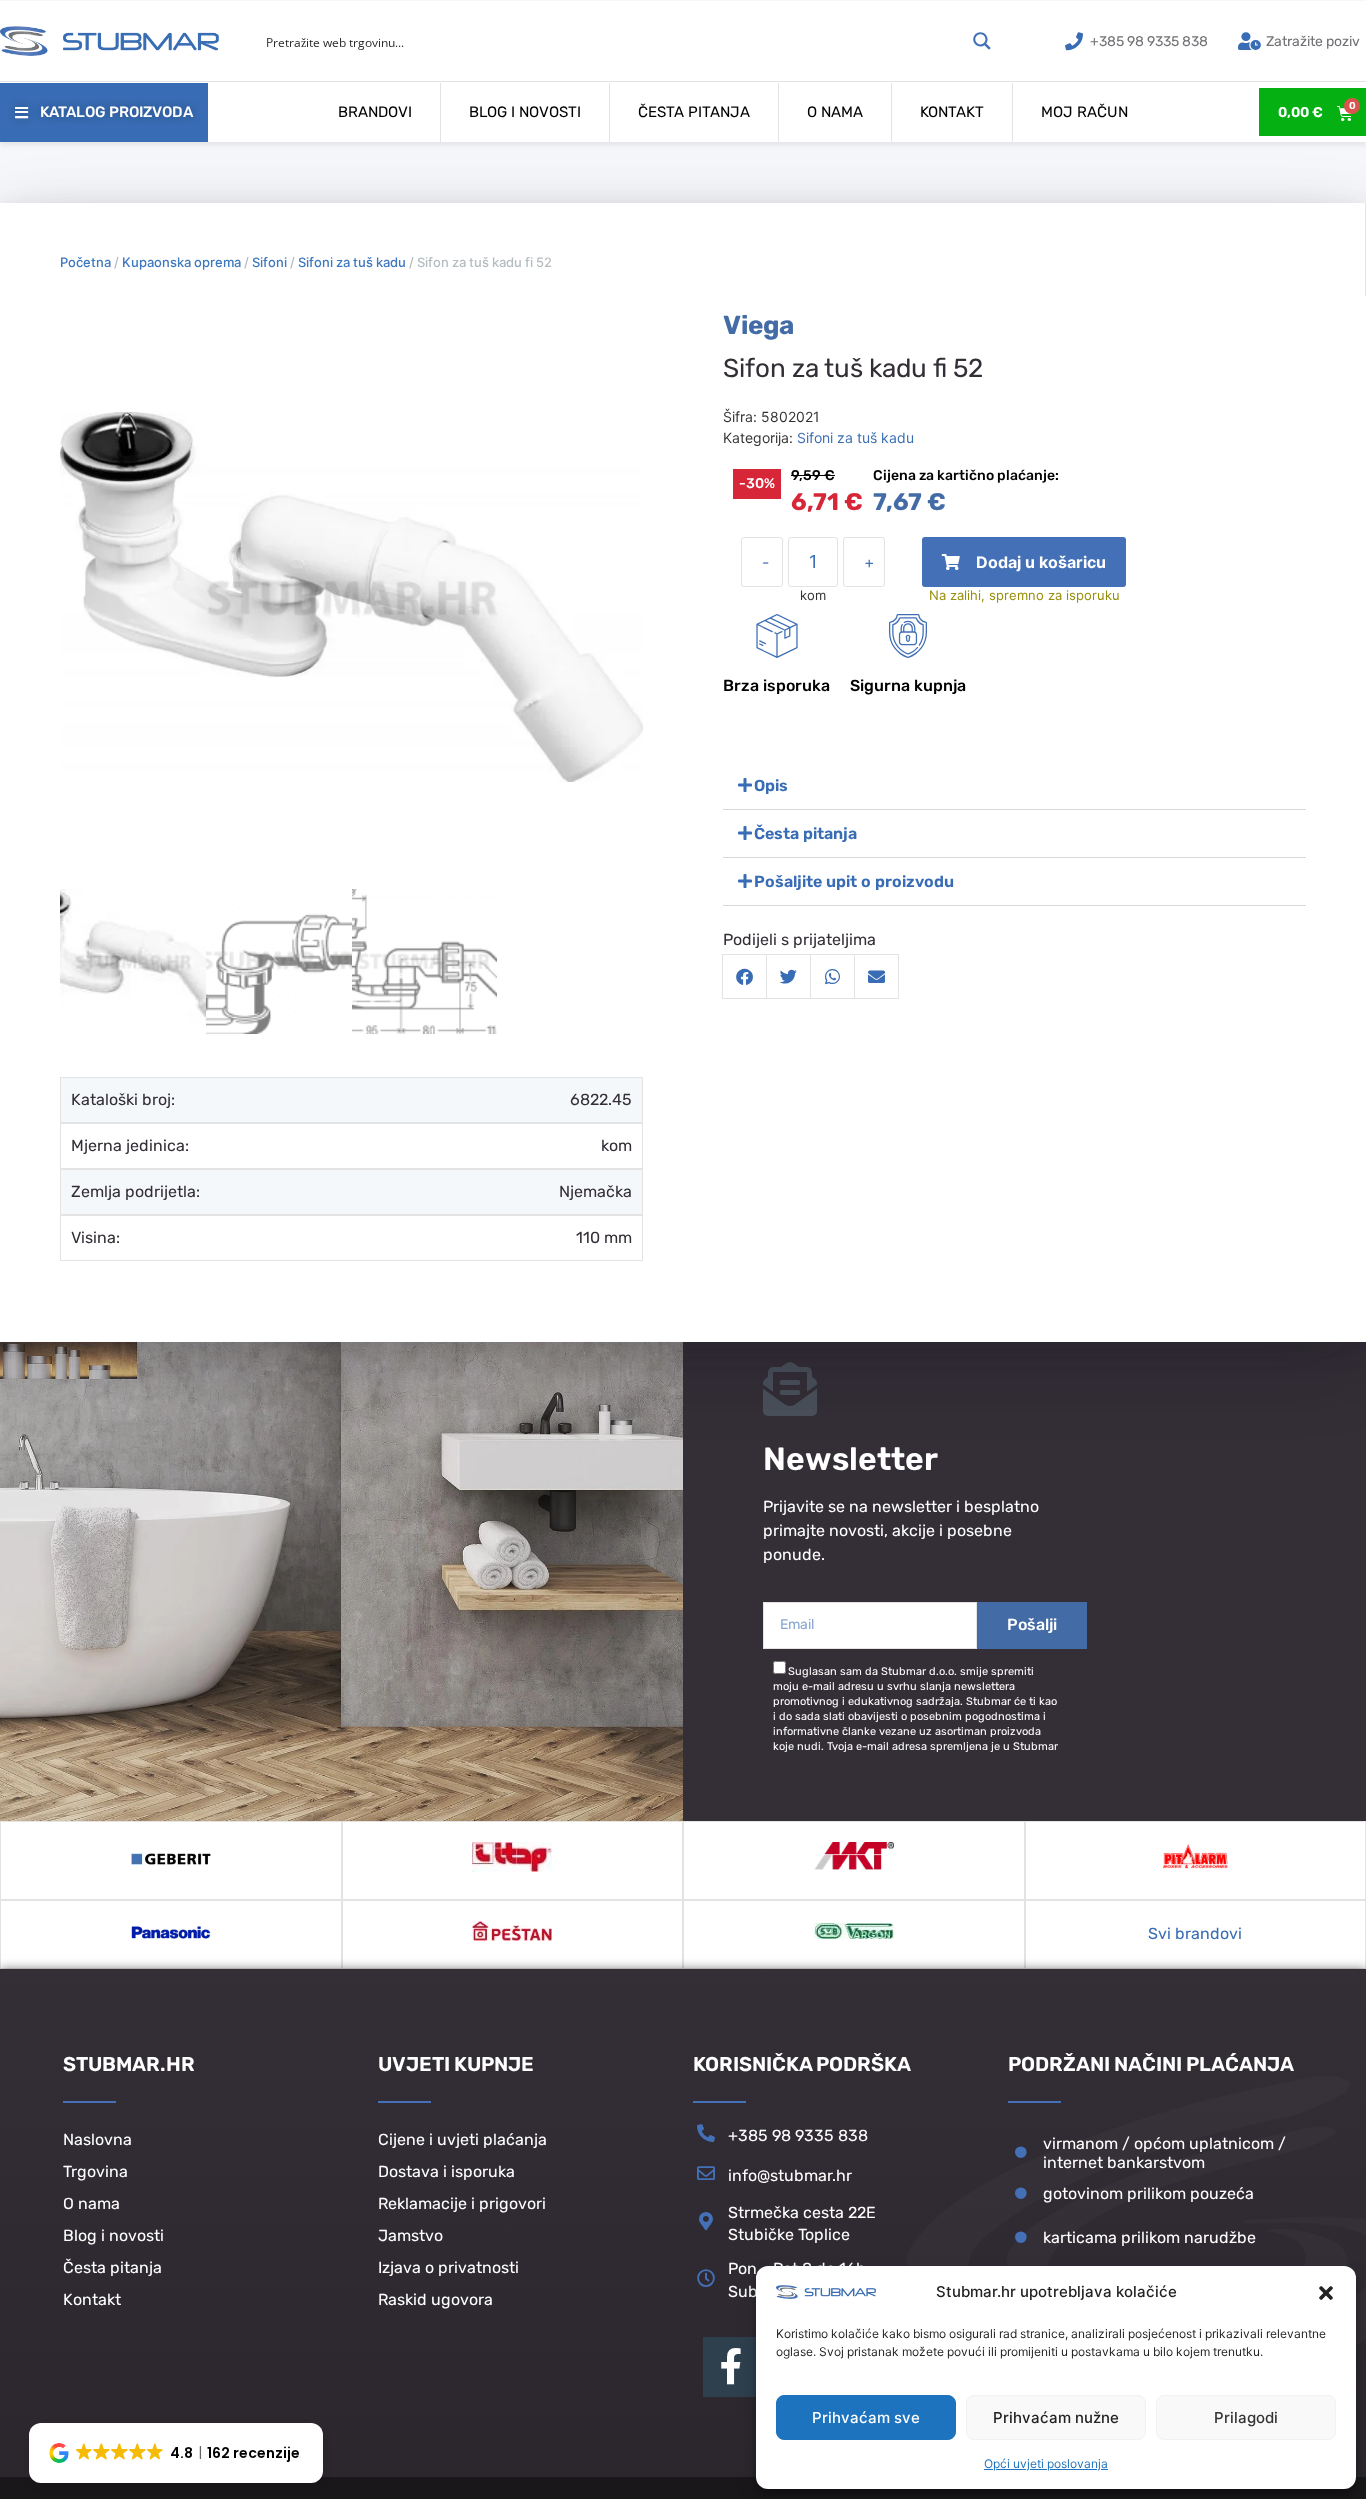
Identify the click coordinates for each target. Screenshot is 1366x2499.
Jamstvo (410, 2235)
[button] (1326, 2293)
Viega (758, 325)
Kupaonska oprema (181, 262)
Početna (85, 262)
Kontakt (952, 112)
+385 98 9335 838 (798, 2135)
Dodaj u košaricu (1024, 569)
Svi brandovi (1195, 1933)
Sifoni (269, 262)
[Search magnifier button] (982, 41)
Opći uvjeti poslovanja (1046, 2463)
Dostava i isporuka (446, 2171)
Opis (771, 785)
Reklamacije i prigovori (462, 2203)
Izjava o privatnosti (448, 2267)
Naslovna (97, 2139)
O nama (835, 112)
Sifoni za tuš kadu (352, 262)
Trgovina (95, 2171)
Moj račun (1084, 112)
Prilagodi (1246, 2417)
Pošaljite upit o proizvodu (854, 881)
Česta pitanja (694, 112)
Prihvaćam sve (866, 2417)
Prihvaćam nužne (1056, 2417)
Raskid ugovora (435, 2299)
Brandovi (375, 112)
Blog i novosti (525, 112)
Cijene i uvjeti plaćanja (462, 2139)
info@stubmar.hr (790, 2175)
